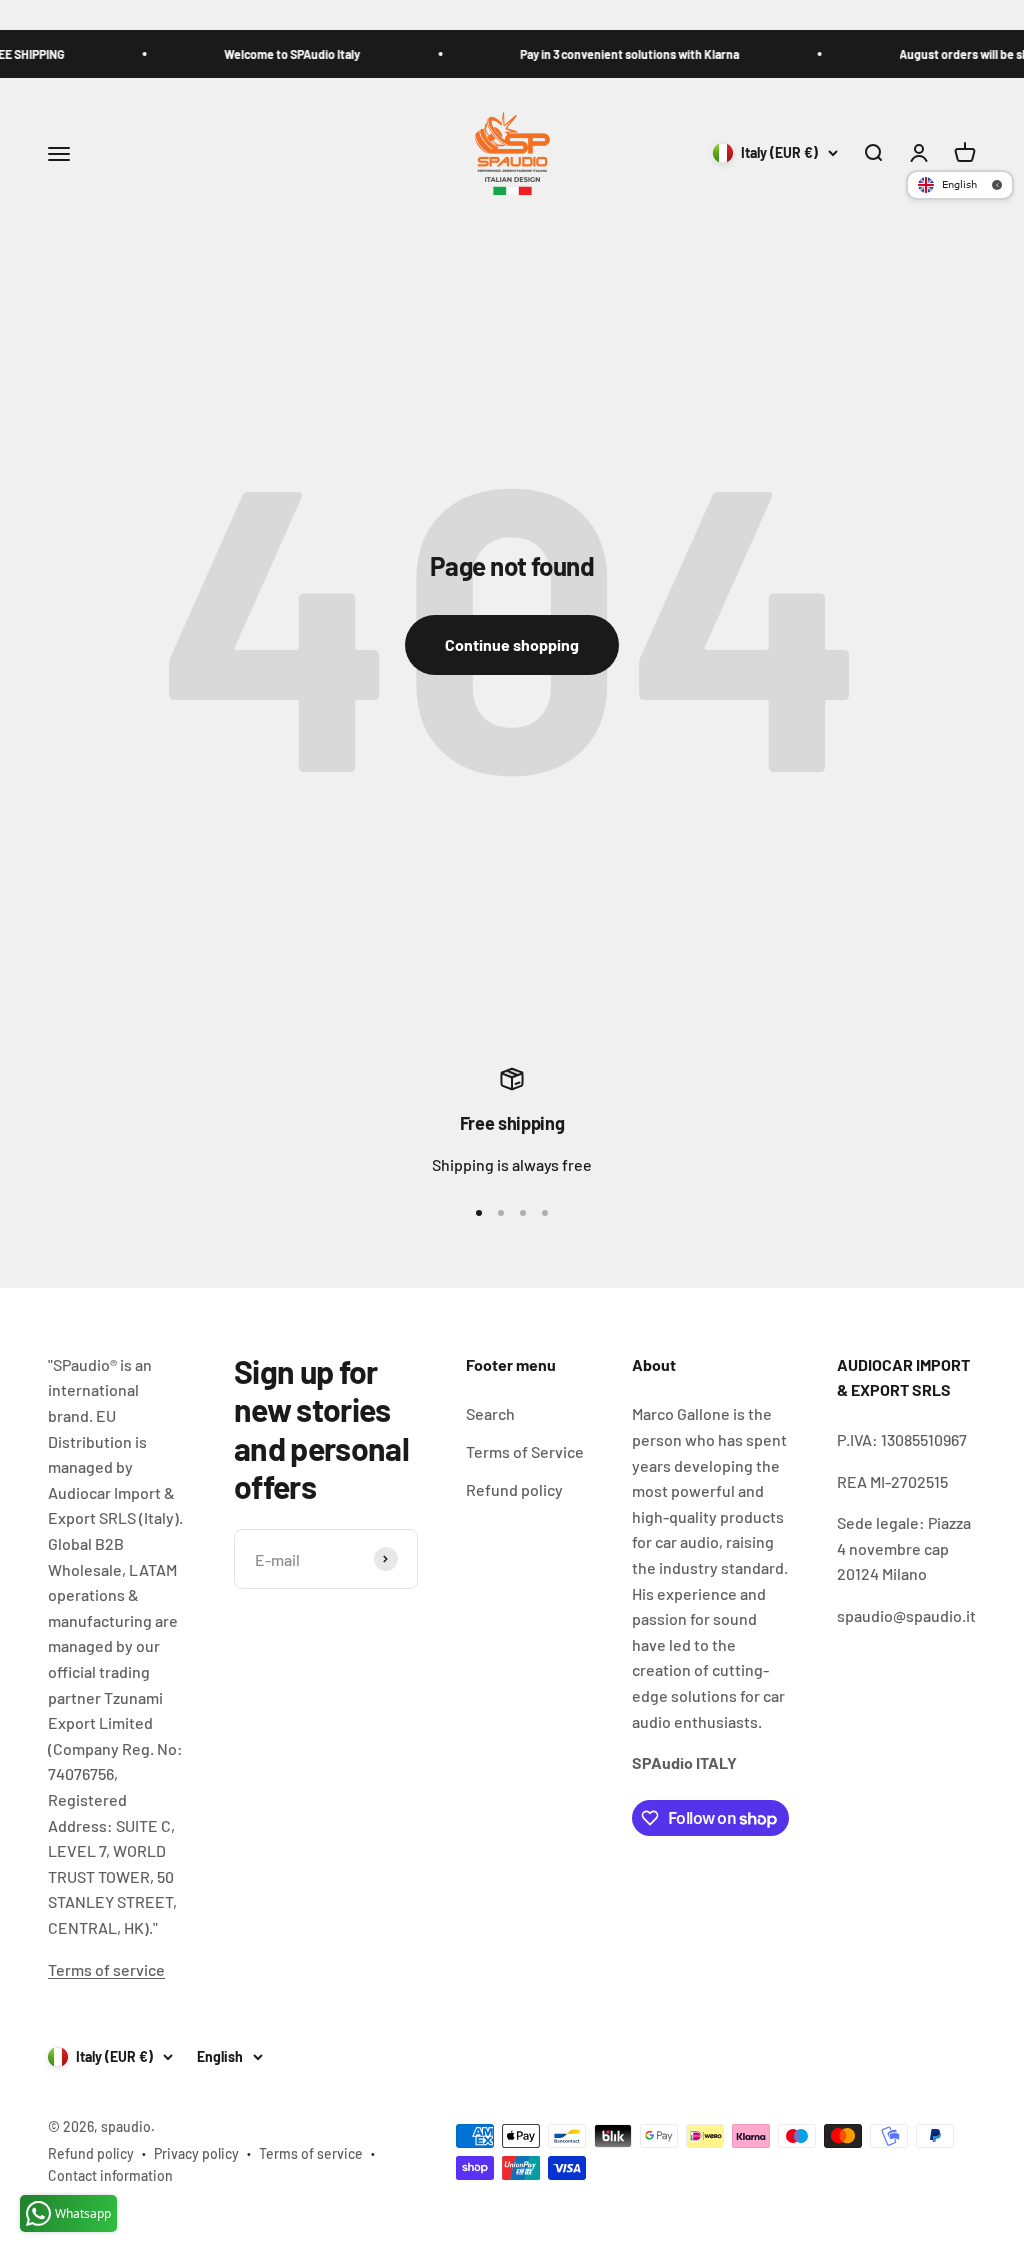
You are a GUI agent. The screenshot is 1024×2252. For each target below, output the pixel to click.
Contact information (110, 2175)
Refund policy (514, 1489)
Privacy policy (196, 2153)
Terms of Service (525, 1451)
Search (490, 1413)
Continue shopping (512, 644)
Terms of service (106, 1969)
